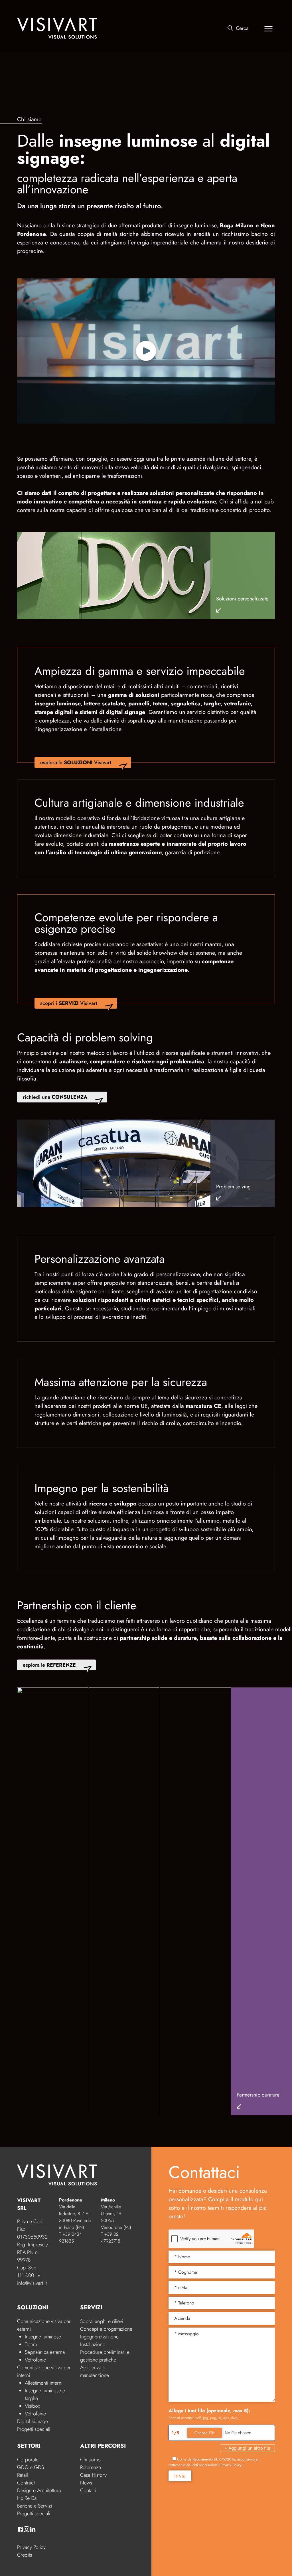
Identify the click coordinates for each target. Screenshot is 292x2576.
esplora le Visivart (76, 762)
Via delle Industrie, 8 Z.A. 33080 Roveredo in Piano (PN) (75, 2217)
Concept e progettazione (106, 2329)
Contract (26, 2483)
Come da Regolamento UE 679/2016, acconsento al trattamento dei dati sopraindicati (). (213, 2462)
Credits (25, 2555)
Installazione (93, 2344)
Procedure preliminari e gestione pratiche (105, 2356)
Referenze (91, 2467)
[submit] (230, 28)
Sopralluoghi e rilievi (102, 2321)
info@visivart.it (32, 2283)
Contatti (88, 2490)
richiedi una (55, 1097)
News (86, 2483)
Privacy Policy (31, 2547)
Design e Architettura (39, 2490)
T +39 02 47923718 (111, 2238)
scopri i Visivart (69, 1003)
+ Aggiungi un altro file (247, 2448)
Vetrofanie (35, 2360)
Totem (31, 2344)
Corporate (28, 2460)
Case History (93, 2475)
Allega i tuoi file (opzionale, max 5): (209, 2411)
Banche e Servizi (35, 2506)
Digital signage (33, 2421)
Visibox (32, 2406)
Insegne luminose (43, 2337)
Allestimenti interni (44, 2383)
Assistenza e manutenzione (95, 2371)
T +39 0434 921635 (70, 2238)
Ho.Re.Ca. (28, 2498)
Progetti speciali (34, 2429)
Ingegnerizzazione (99, 2337)
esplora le (49, 1665)
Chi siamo (90, 2460)
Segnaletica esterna (45, 2352)
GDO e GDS (31, 2467)
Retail (23, 2475)
